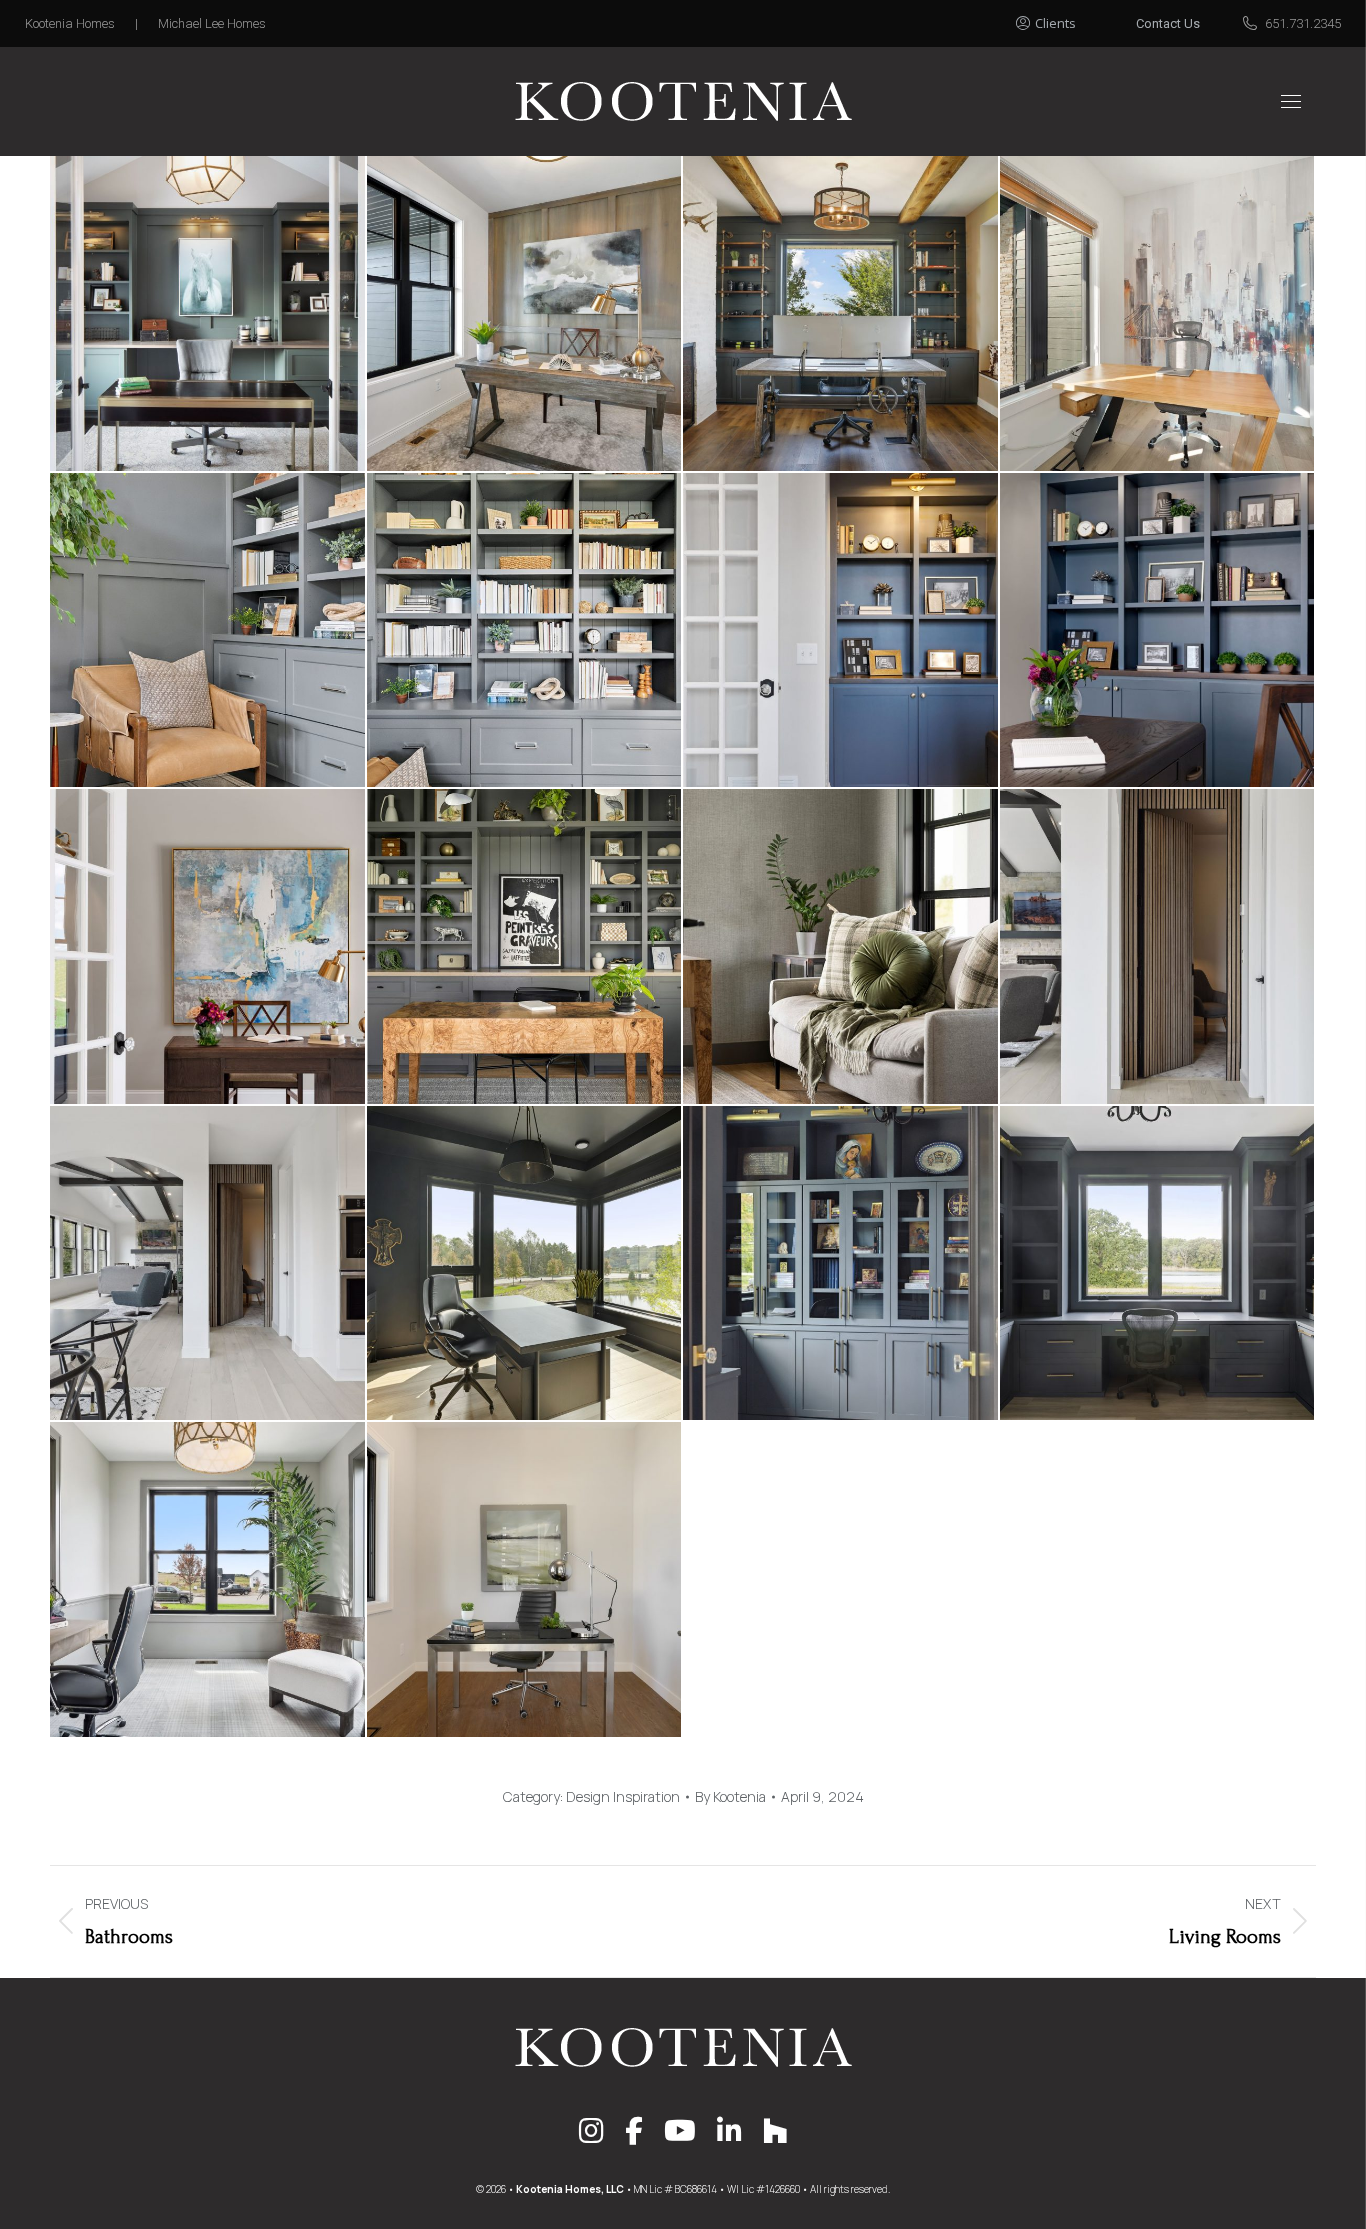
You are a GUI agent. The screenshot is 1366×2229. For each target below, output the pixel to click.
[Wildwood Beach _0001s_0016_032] (525, 631)
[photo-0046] (208, 1264)
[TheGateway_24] (208, 947)
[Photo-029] (841, 314)
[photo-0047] (1158, 947)
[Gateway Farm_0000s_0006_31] (841, 947)
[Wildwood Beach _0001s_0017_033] (208, 631)
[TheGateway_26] (841, 631)
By (730, 1796)
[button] (1068, 18)
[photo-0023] (1158, 314)
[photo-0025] (525, 314)
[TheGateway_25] (1158, 631)
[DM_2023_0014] (208, 1580)
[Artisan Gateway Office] (208, 314)
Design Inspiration (623, 1796)
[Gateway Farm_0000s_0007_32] (525, 947)
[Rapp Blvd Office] (525, 1580)
